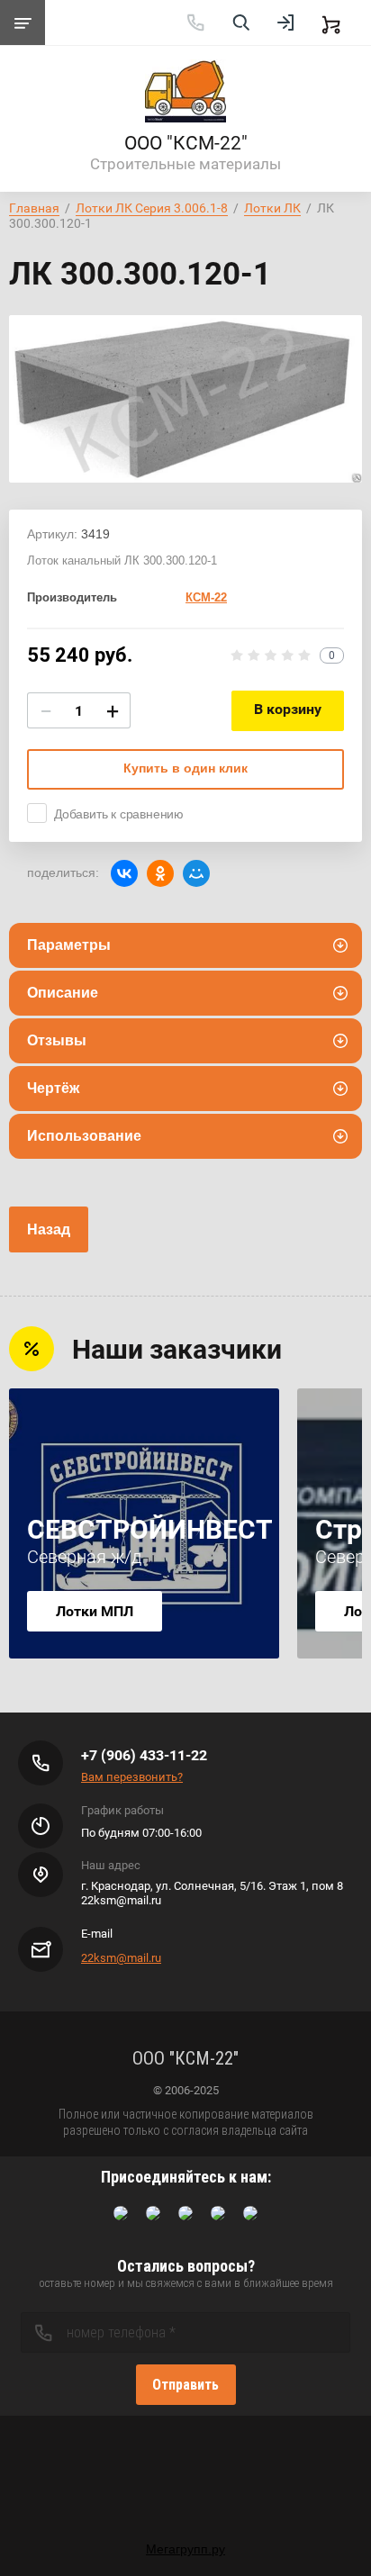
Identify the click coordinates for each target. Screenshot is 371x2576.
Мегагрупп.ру (185, 2549)
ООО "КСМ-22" (186, 143)
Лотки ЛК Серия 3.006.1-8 (152, 208)
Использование (84, 1136)
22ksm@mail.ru (121, 1958)
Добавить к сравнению (119, 814)
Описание (63, 993)
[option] (185, 399)
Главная (34, 208)
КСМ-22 (206, 597)
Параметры (69, 945)
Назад (49, 1229)
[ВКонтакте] (124, 873)
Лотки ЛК (272, 208)
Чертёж (53, 1088)
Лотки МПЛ (95, 1611)
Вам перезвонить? (132, 1777)
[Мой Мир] (196, 873)
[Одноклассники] (160, 873)
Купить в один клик (185, 768)
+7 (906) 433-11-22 (144, 1755)
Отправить (185, 2385)
